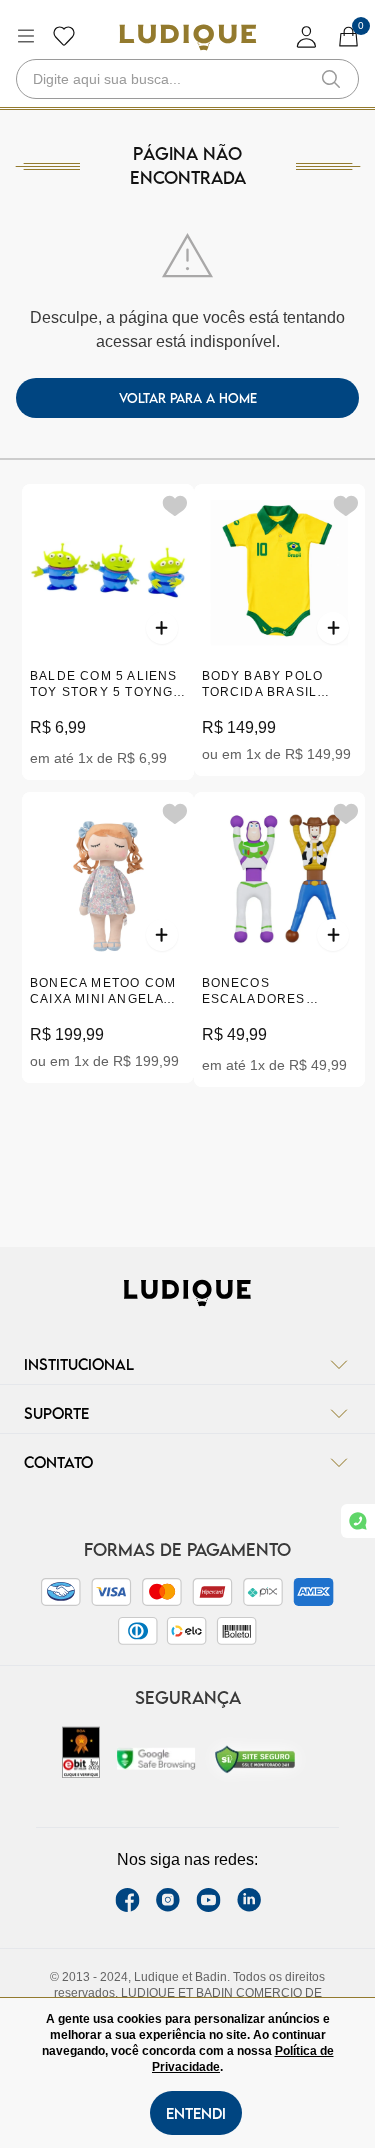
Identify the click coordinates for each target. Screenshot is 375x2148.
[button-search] (331, 79)
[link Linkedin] (249, 1900)
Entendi (196, 2113)
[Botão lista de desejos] (64, 36)
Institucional (79, 1364)
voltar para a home (188, 398)
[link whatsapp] (358, 1521)
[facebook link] (127, 1900)
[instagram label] (168, 1900)
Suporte (56, 1413)
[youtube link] (208, 1900)
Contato (58, 1462)
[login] (307, 36)
